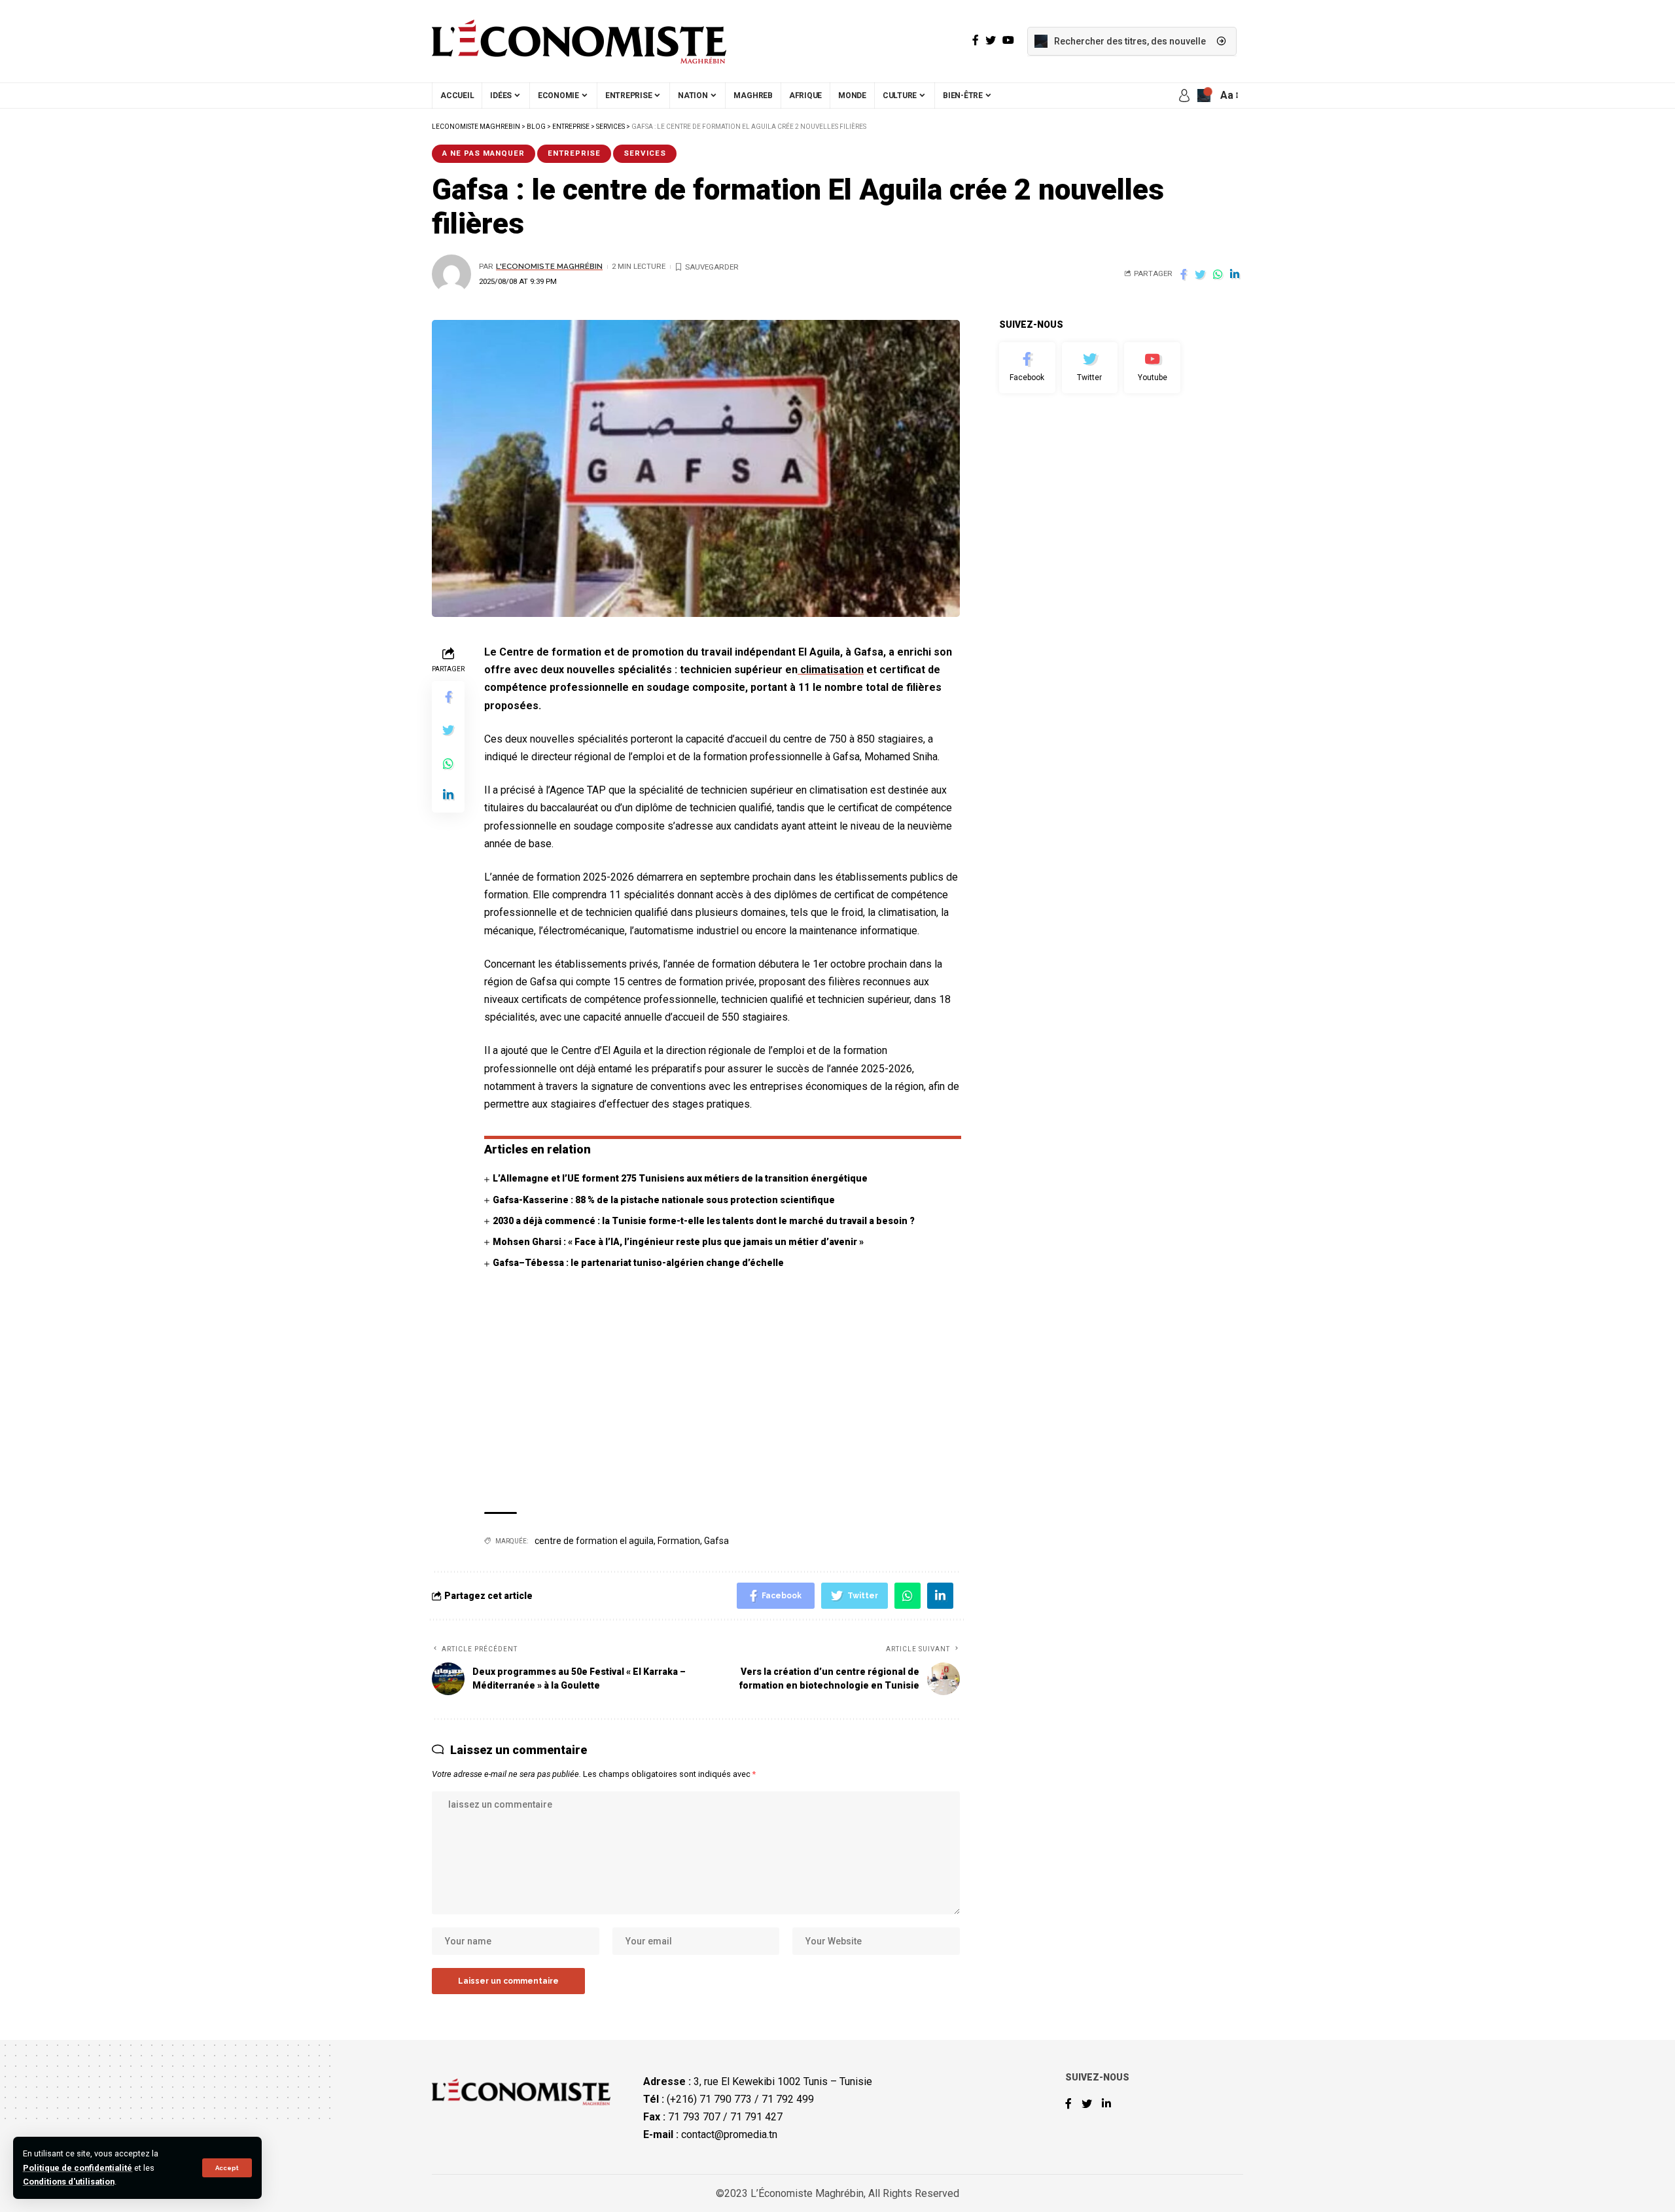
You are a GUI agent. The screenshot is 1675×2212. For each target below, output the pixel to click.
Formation (679, 1541)
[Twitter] (1090, 368)
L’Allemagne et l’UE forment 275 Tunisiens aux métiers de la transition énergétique (680, 1178)
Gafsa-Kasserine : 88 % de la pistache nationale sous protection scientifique (664, 1200)
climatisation (831, 670)
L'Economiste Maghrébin (549, 266)
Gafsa (716, 1541)
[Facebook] (1027, 368)
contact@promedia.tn (729, 2134)
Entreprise (574, 153)
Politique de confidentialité (78, 2168)
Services (645, 153)
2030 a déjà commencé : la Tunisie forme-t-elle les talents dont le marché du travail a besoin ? (704, 1221)
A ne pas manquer (484, 153)
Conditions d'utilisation (69, 2182)
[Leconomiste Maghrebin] (579, 41)
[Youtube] (1152, 368)
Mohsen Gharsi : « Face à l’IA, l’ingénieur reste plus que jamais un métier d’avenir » (678, 1242)
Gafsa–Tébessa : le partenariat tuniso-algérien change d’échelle (638, 1263)
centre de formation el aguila (594, 1541)
